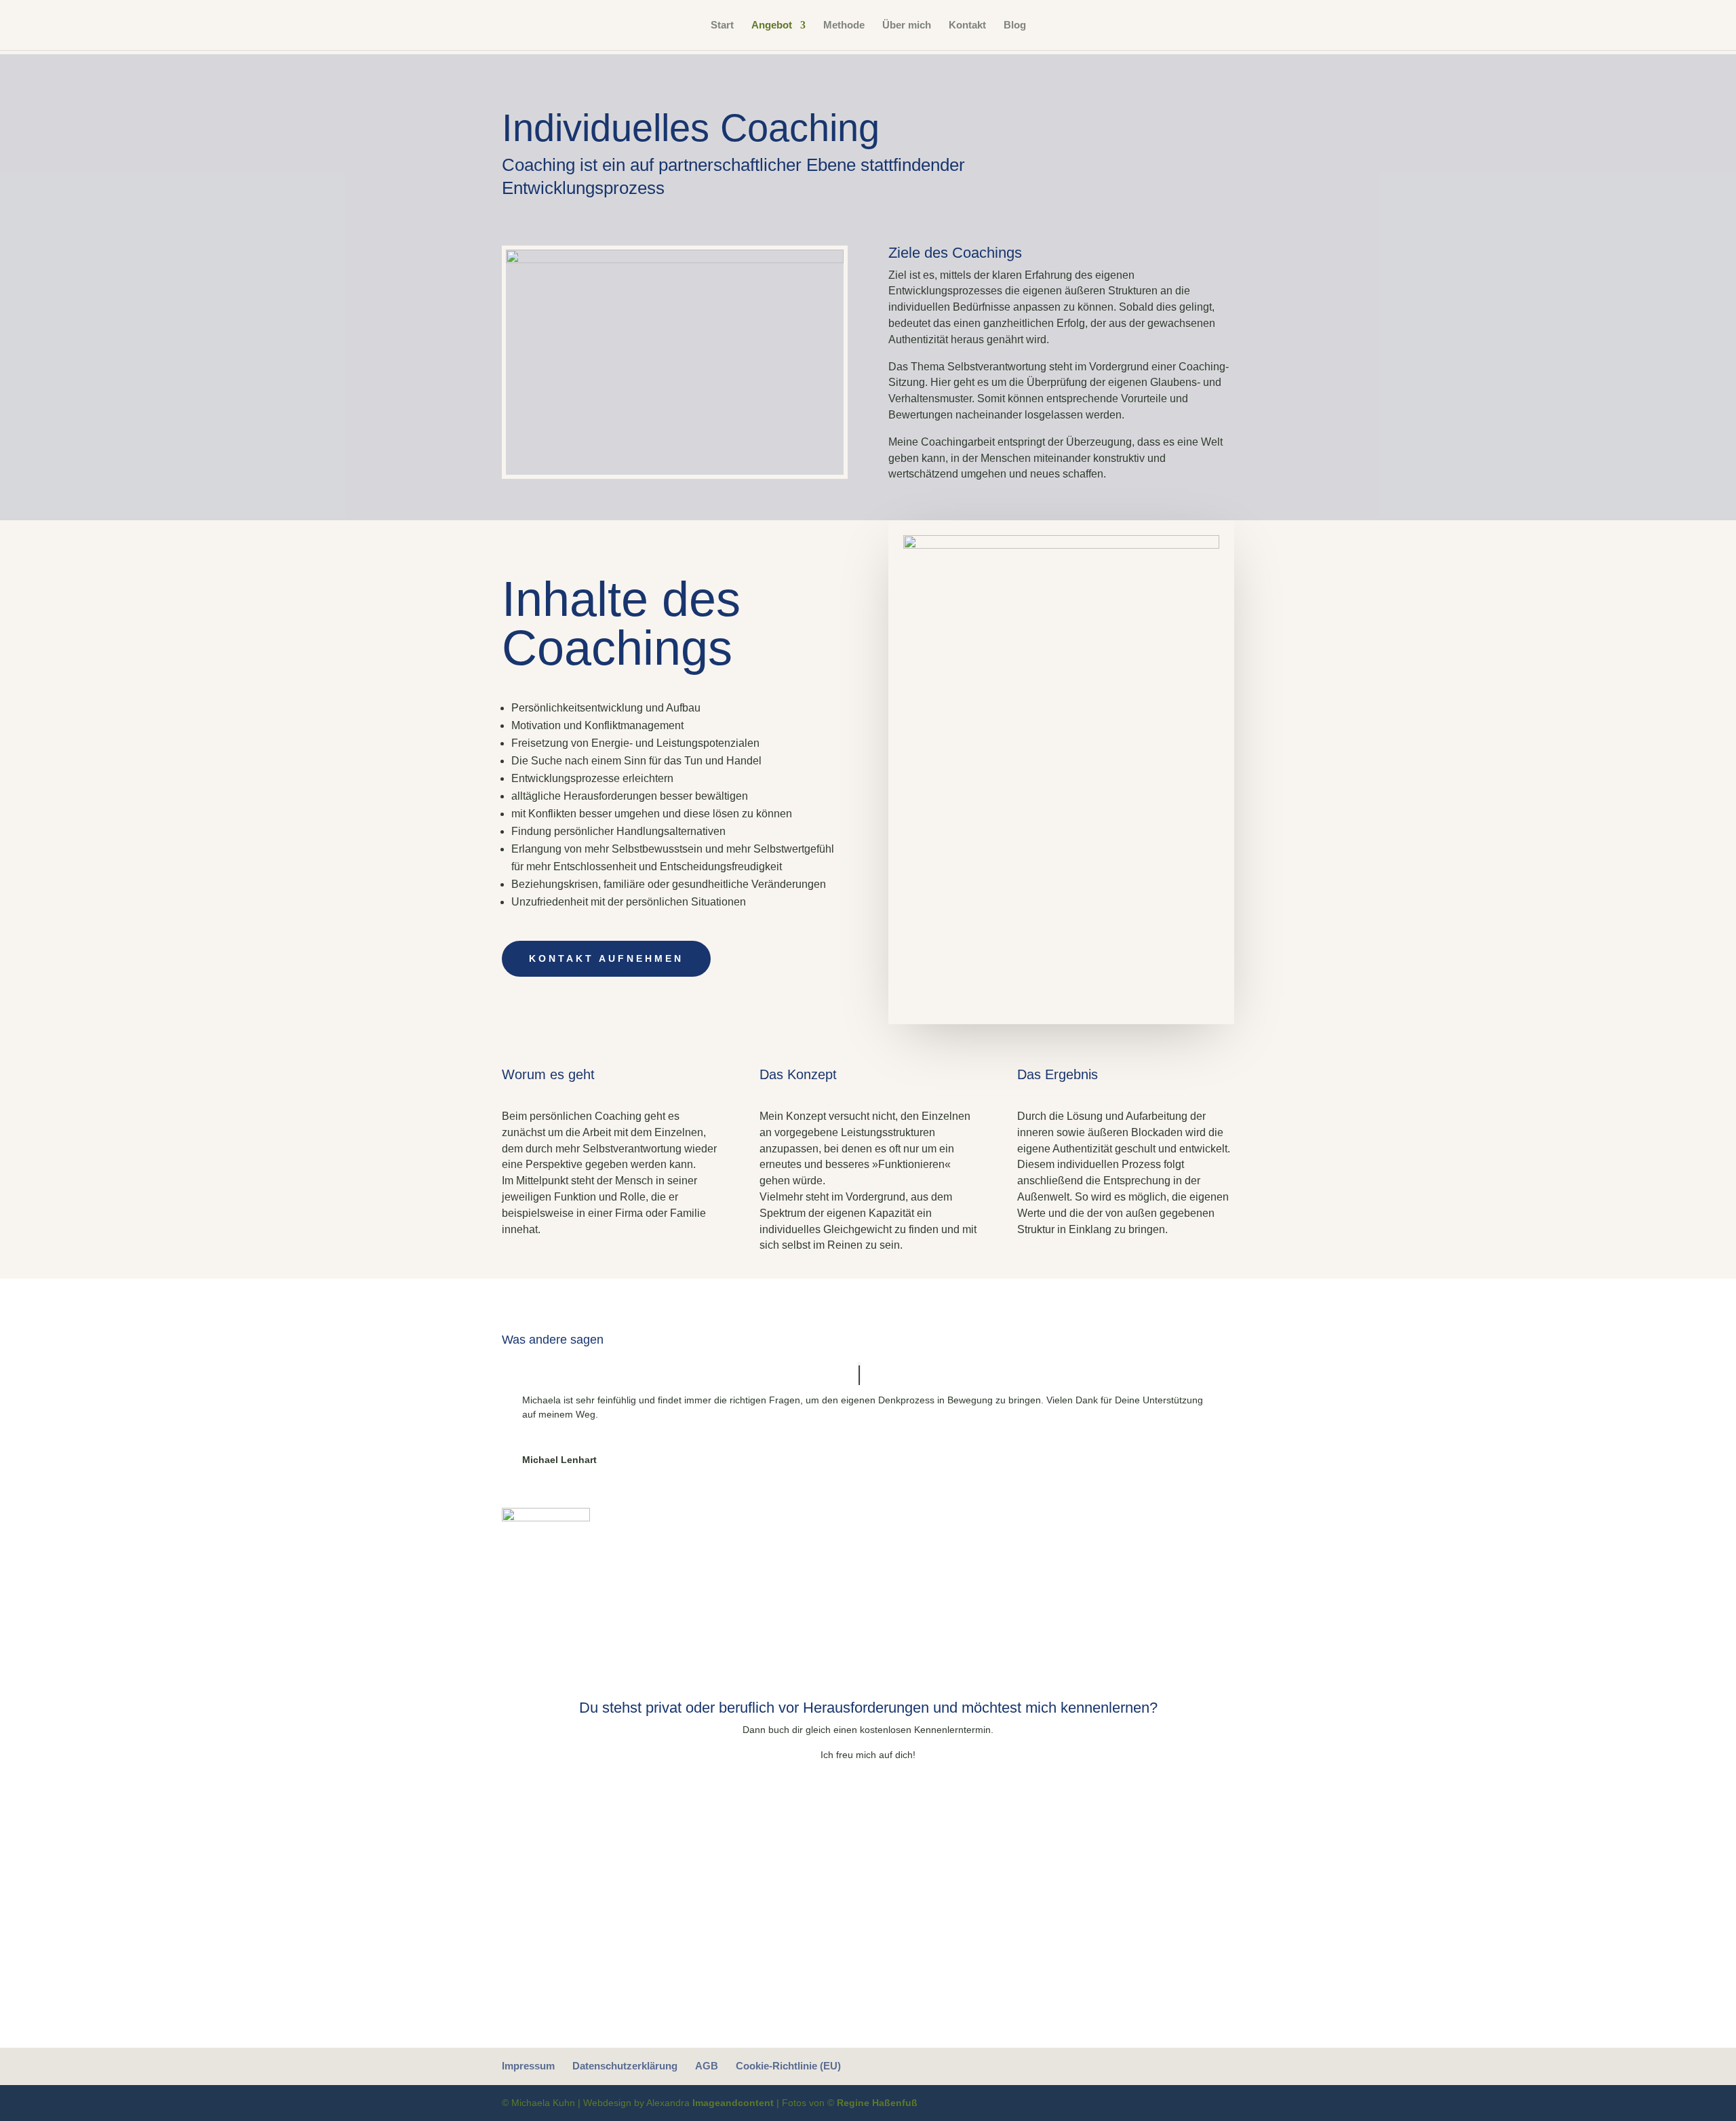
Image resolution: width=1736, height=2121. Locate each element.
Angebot (772, 25)
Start (722, 25)
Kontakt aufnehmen (606, 958)
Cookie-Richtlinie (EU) (788, 2066)
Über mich (907, 25)
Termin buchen (868, 1801)
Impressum (528, 2066)
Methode (844, 25)
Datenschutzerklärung (625, 2066)
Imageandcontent (733, 2103)
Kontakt (967, 25)
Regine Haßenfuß (877, 2103)
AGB (707, 2066)
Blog (1015, 25)
